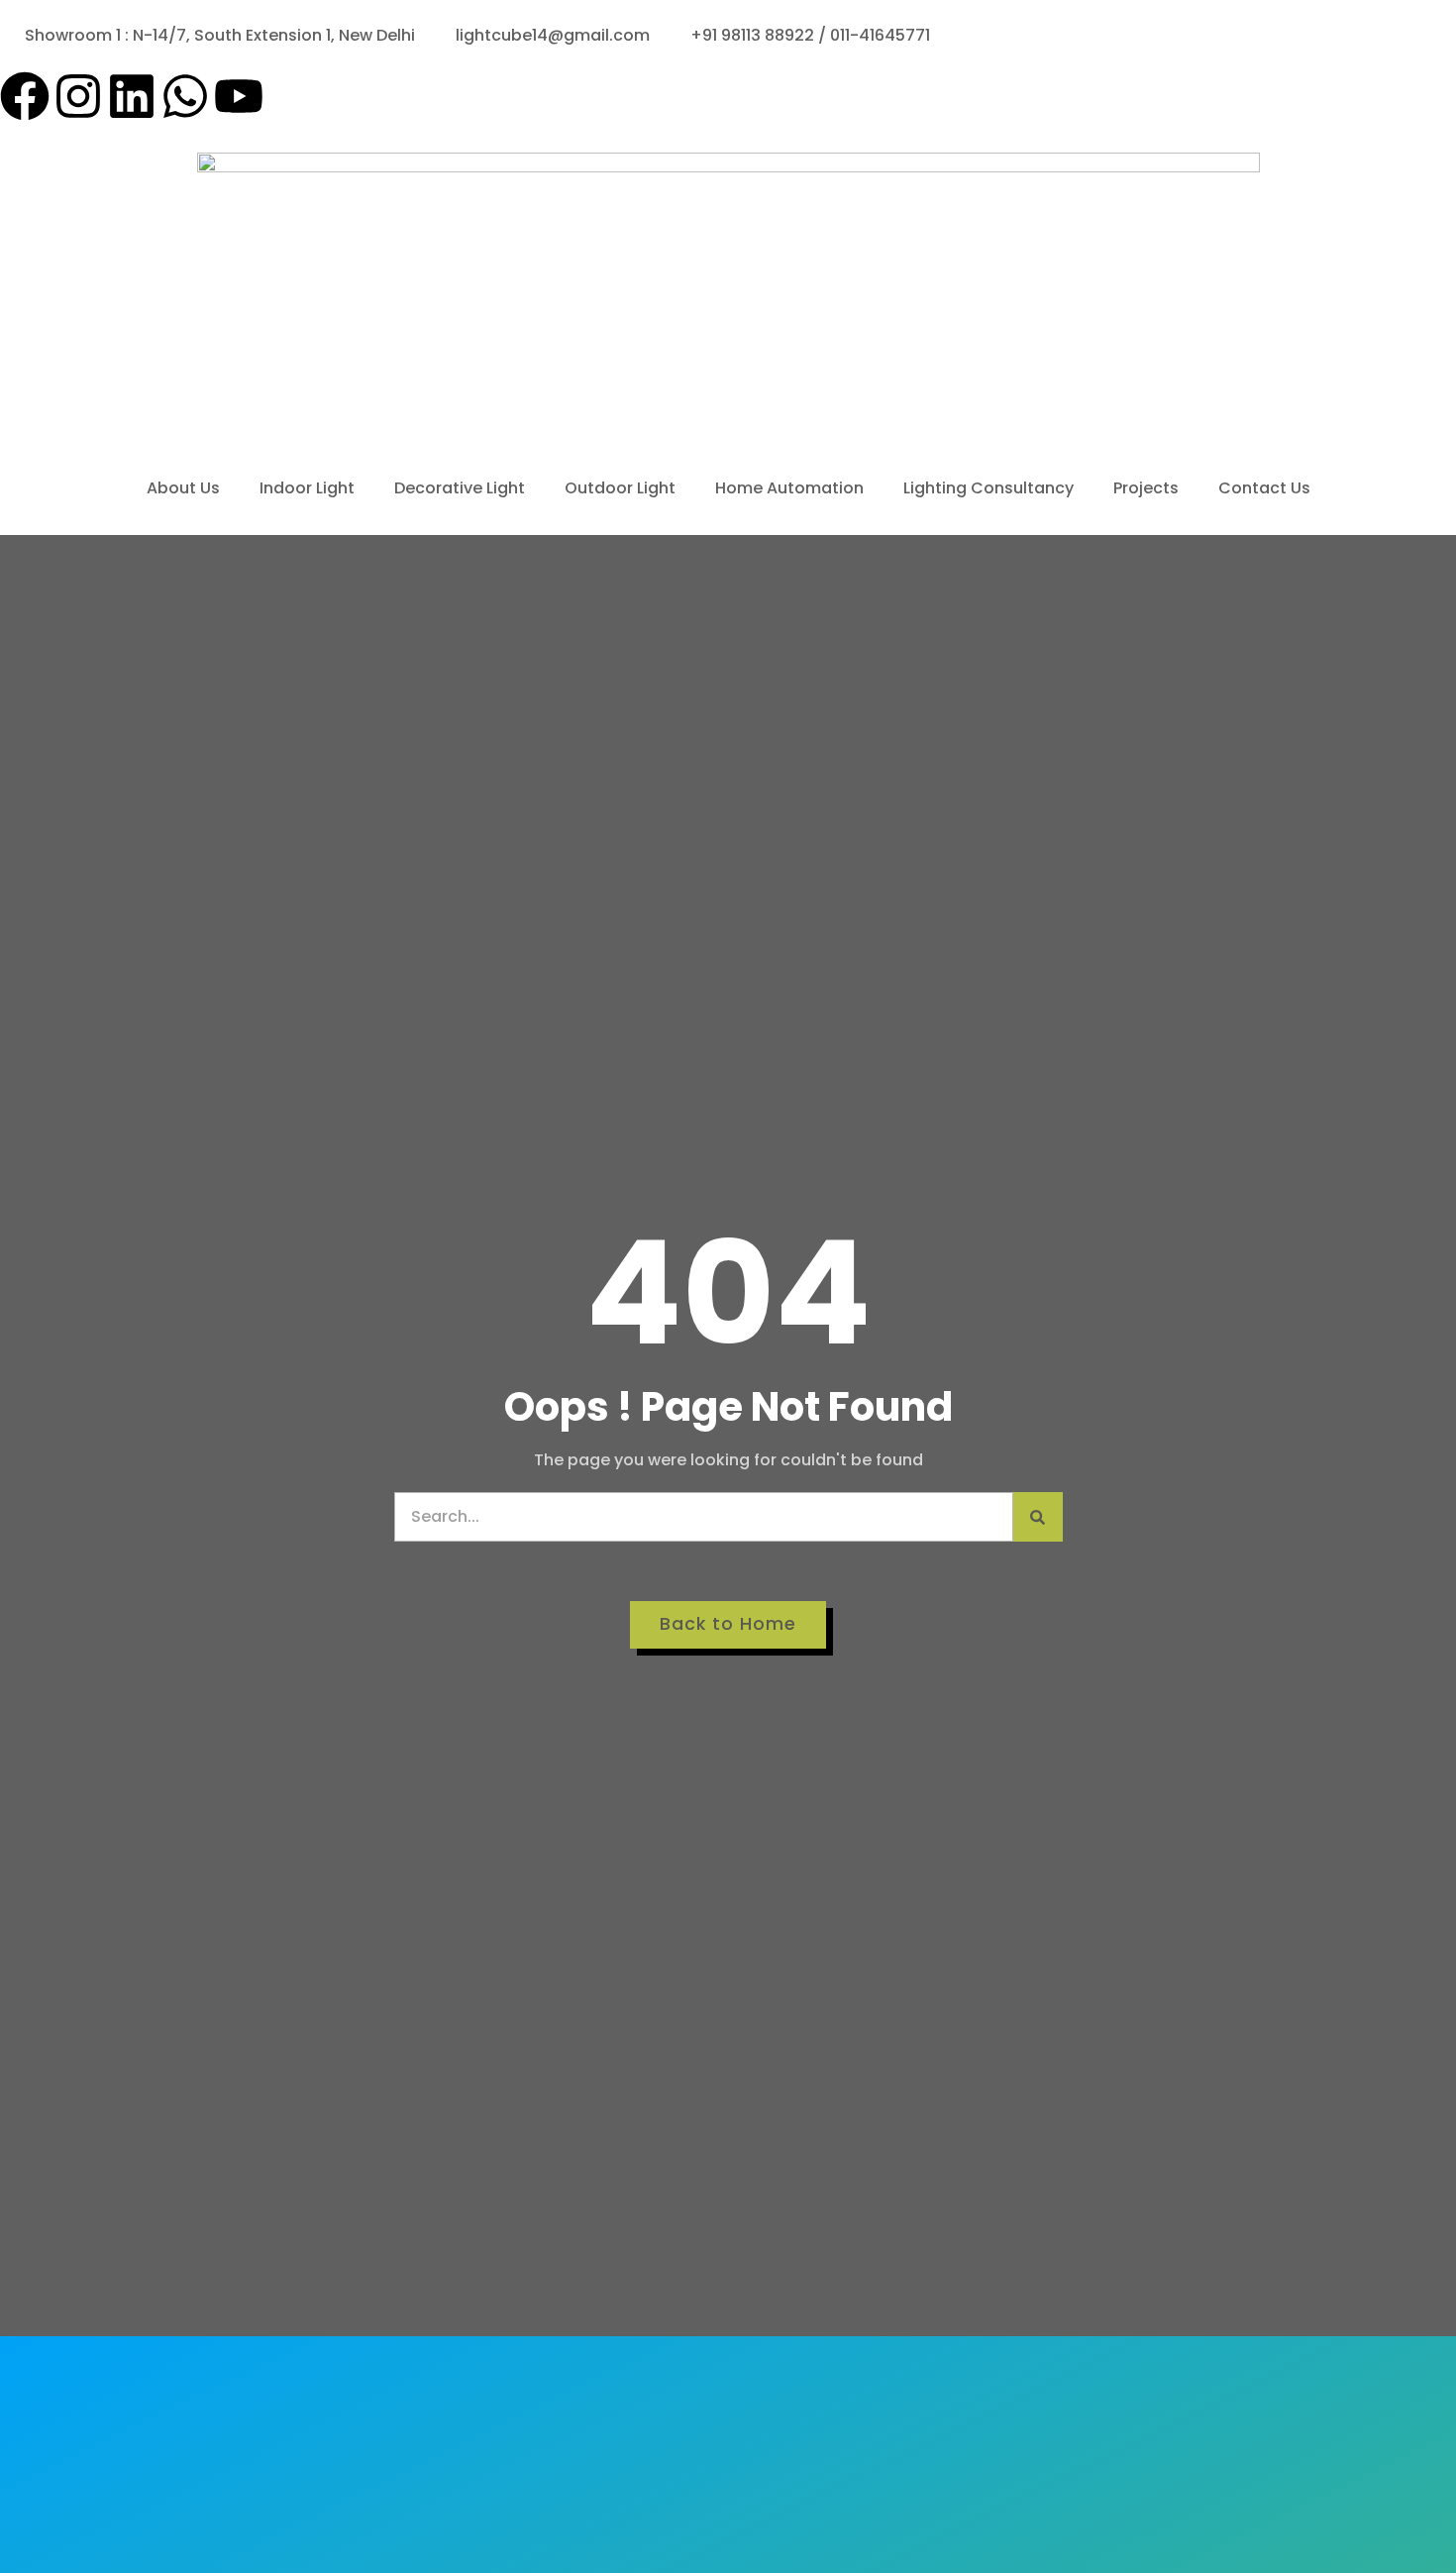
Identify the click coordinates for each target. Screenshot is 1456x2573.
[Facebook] (25, 100)
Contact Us (1264, 488)
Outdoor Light (620, 488)
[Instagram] (78, 100)
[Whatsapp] (185, 100)
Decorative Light (460, 488)
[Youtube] (239, 100)
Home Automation (789, 488)
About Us (183, 488)
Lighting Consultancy (988, 488)
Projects (1146, 488)
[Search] (1038, 1517)
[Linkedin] (132, 100)
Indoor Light (307, 488)
